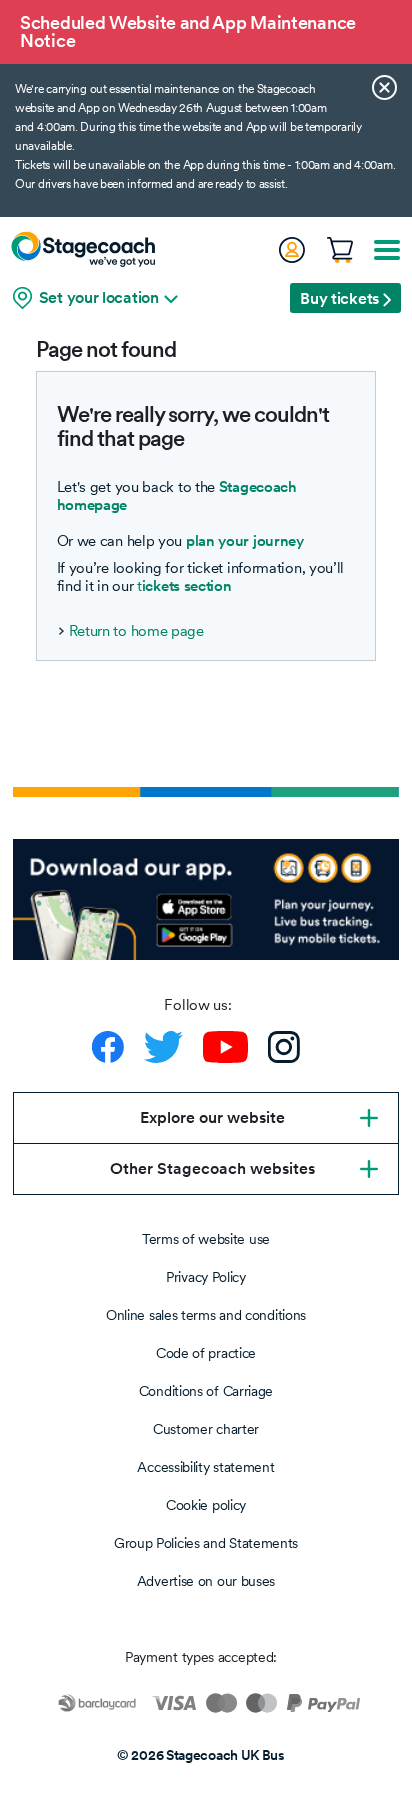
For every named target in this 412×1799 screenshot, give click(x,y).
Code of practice (206, 1353)
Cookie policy (206, 1505)
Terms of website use (206, 1239)
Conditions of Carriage (206, 1391)
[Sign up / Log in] (291, 250)
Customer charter (206, 1429)
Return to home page (136, 631)
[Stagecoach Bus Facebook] (108, 1047)
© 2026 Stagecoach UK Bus (201, 1755)
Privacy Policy (206, 1277)
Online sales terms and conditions (206, 1315)
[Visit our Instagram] (284, 1047)
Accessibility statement (205, 1467)
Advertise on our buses (206, 1581)
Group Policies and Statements (206, 1543)
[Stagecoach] (83, 249)
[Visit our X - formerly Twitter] (163, 1047)
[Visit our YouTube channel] (225, 1047)
